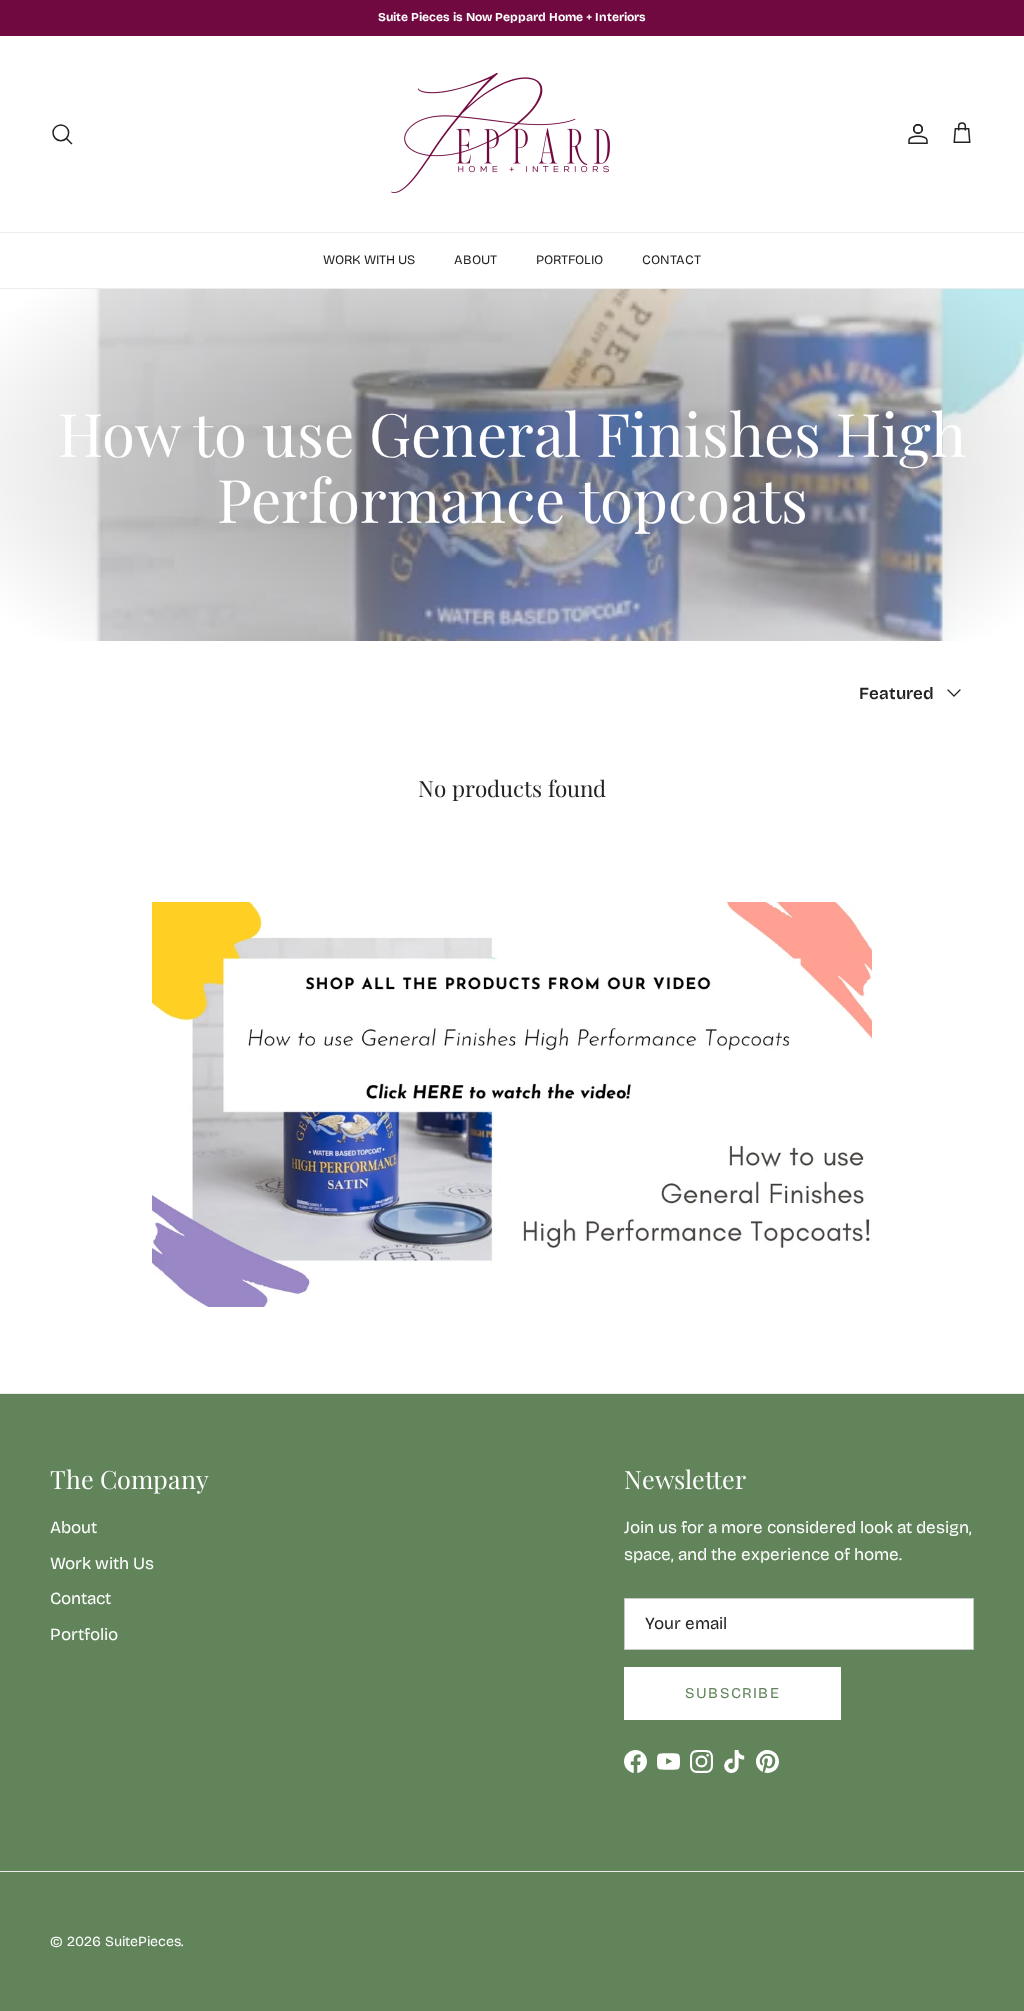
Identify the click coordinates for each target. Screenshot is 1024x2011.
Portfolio (569, 260)
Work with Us (369, 260)
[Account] (914, 134)
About (475, 260)
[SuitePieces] (512, 134)
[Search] (62, 134)
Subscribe (732, 1693)
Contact (671, 260)
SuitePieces (143, 1941)
